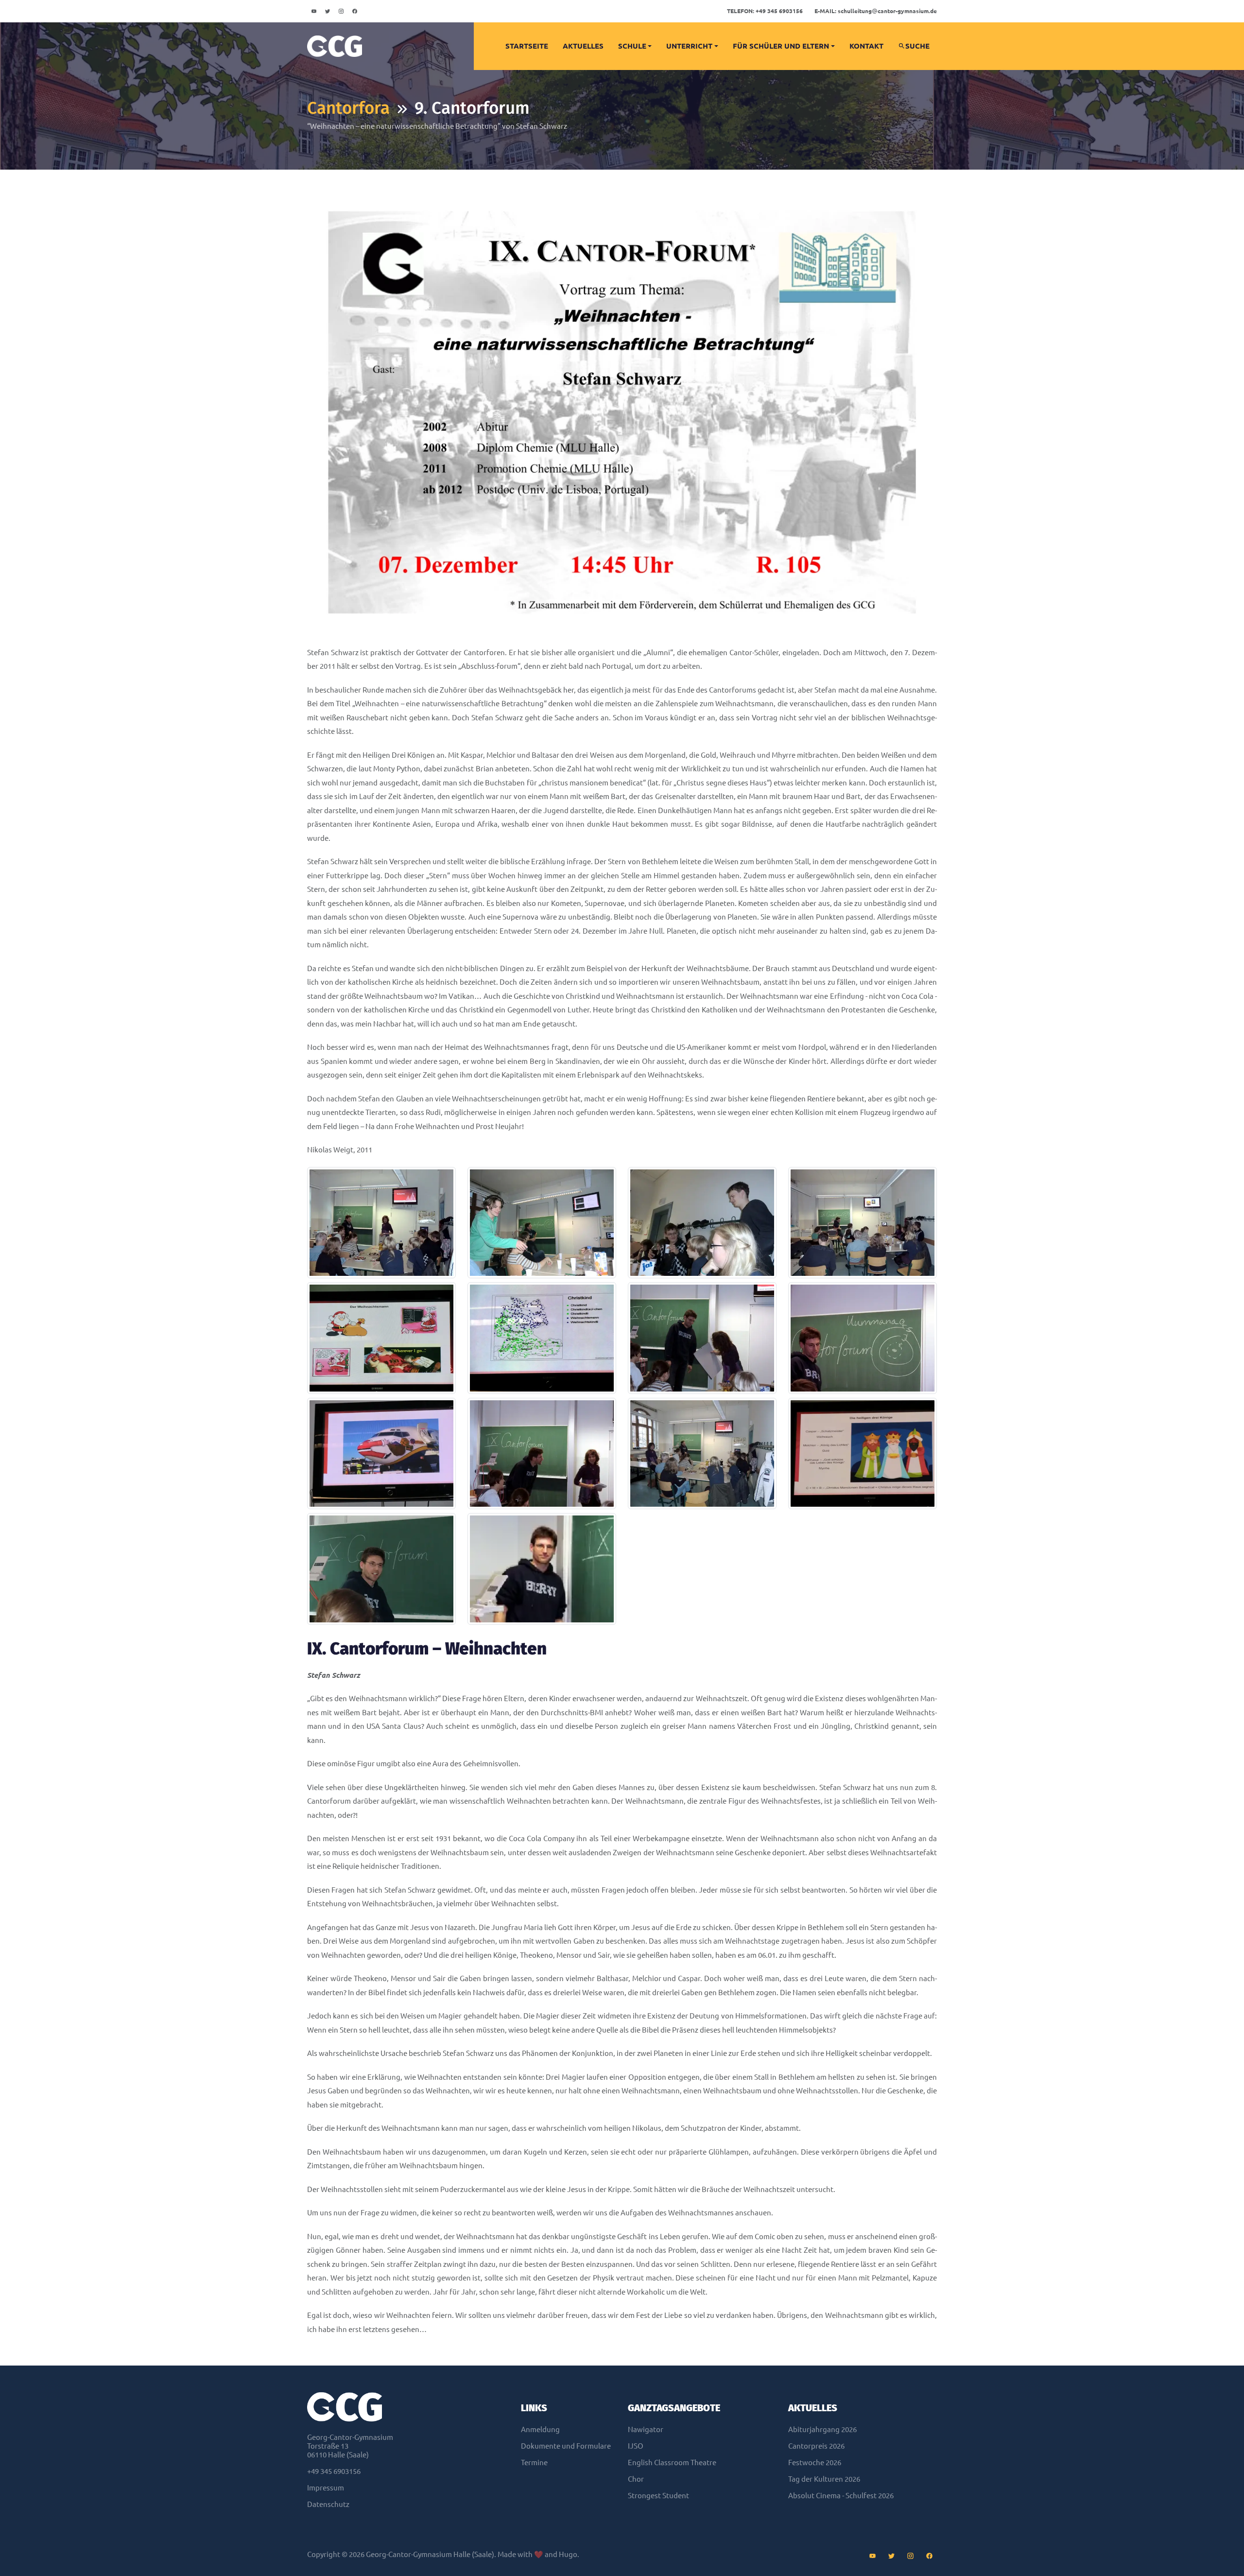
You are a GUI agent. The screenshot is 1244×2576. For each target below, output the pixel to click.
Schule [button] (632, 46)
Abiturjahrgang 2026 (822, 2429)
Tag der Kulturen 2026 (824, 2479)
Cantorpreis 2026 (816, 2446)
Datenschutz (328, 2504)
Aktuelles (583, 46)
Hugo (568, 2554)
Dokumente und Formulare (566, 2446)
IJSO (636, 2446)
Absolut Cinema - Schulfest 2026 (841, 2496)
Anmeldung (540, 2429)
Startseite (527, 46)
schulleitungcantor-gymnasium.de (876, 11)
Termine (534, 2463)
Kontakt (866, 46)
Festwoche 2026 (815, 2463)
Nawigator (646, 2429)
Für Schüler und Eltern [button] (781, 46)
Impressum (326, 2488)
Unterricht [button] (689, 46)
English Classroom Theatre (672, 2463)
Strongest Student (658, 2496)
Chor (636, 2479)
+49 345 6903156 (765, 11)
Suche (917, 46)
